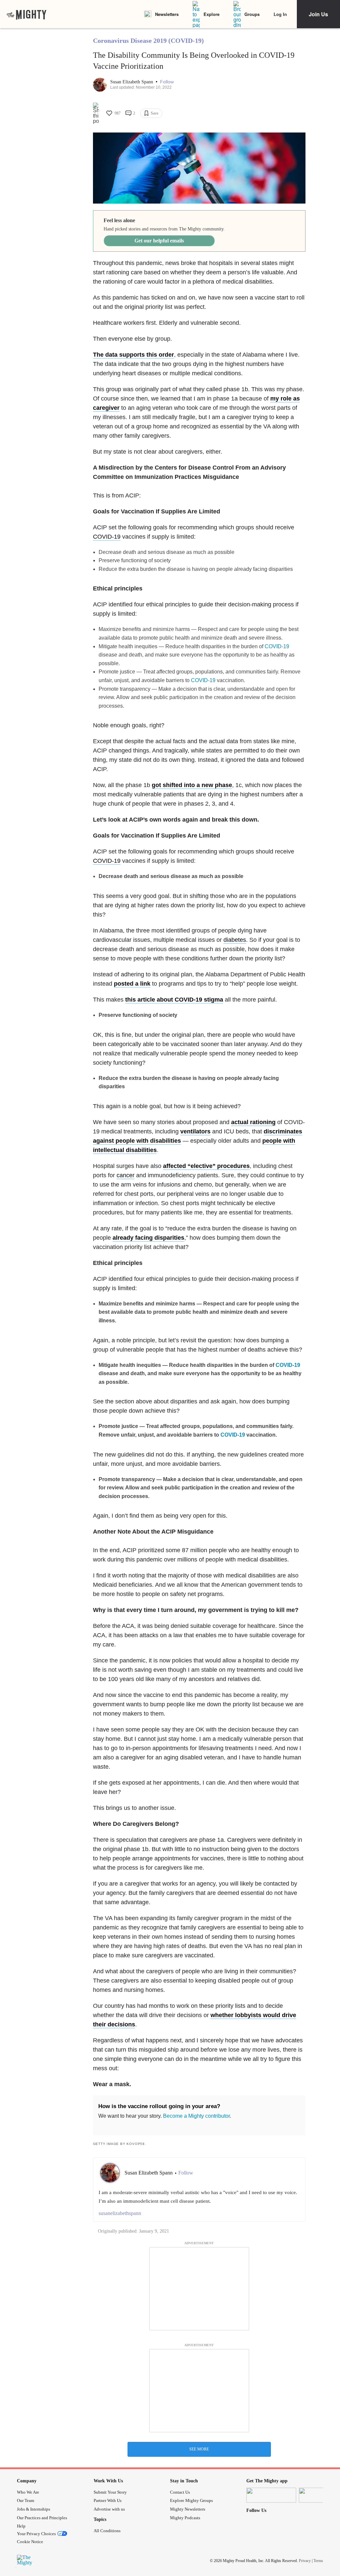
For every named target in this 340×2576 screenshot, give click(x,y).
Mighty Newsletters (188, 2509)
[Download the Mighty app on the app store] (271, 2495)
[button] (167, 82)
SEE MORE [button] (199, 2449)
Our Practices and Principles (42, 2518)
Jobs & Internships (34, 2509)
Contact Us (180, 2492)
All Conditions (107, 2531)
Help (21, 2526)
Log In (280, 14)
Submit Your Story (110, 2492)
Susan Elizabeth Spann (132, 82)
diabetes (235, 940)
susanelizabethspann (120, 2213)
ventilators (195, 1131)
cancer (126, 1175)
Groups (252, 14)
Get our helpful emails (159, 241)
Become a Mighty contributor (196, 2116)
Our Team (26, 2500)
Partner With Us (108, 2500)
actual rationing (253, 1122)
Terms (318, 2561)
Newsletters (167, 14)
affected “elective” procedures (206, 1166)
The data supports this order (133, 355)
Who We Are (28, 2492)
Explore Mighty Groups (191, 2500)
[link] (27, 14)
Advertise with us (109, 2509)
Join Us (318, 14)
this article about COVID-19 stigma (174, 1000)
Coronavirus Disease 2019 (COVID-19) (148, 41)
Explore (212, 14)
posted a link (132, 984)
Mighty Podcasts (185, 2518)
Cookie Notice (30, 2542)
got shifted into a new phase (192, 785)
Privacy (305, 2561)
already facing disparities (148, 1238)
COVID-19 (107, 537)
